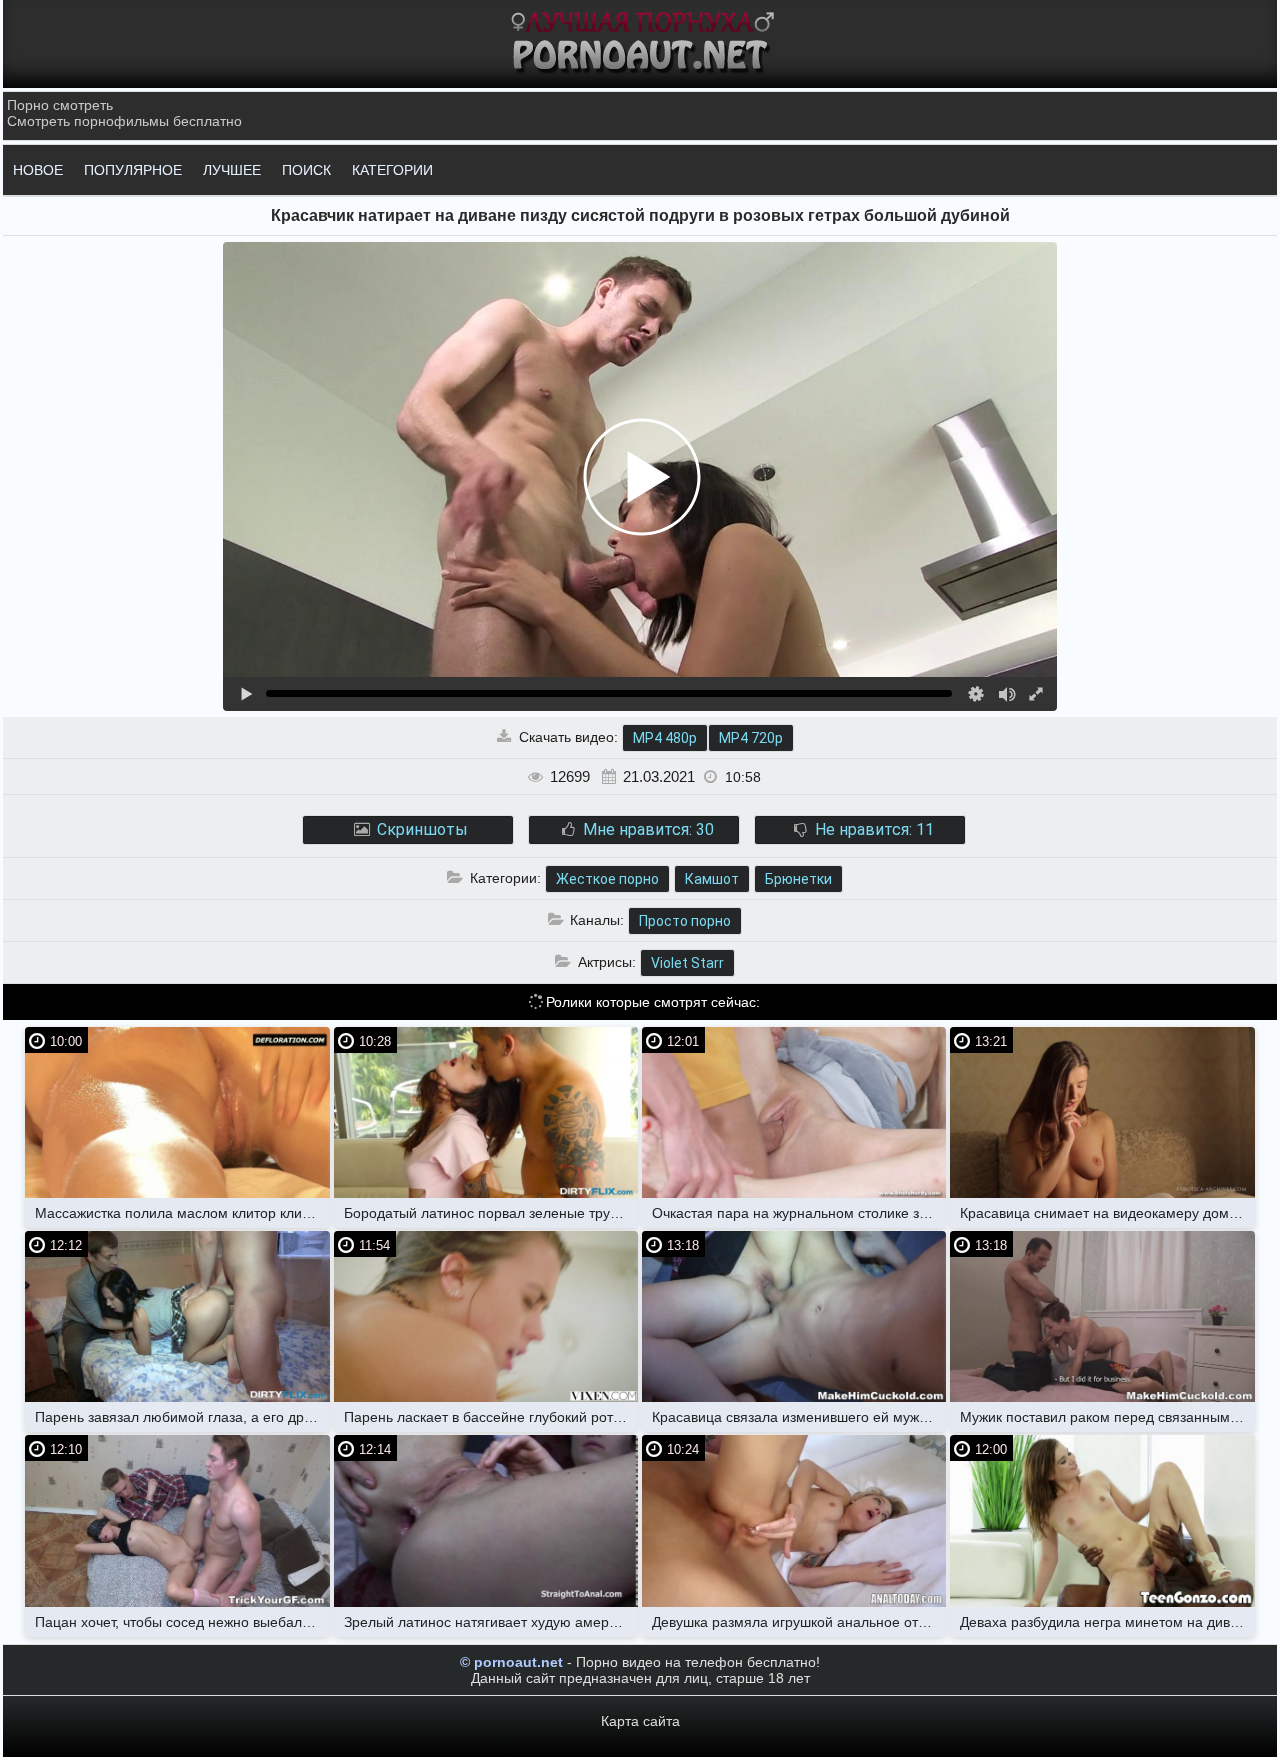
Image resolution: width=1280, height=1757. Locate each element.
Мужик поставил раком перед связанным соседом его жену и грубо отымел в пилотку (1107, 1417)
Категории (392, 170)
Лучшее (232, 170)
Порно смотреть (60, 105)
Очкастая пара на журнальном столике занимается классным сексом (799, 1213)
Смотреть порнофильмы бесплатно (124, 121)
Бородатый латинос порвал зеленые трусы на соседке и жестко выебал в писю (491, 1213)
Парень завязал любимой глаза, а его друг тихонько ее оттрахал (182, 1417)
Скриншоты (420, 829)
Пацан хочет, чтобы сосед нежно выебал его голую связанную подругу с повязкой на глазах (182, 1622)
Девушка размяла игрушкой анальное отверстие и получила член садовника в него (799, 1622)
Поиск (306, 170)
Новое (38, 170)
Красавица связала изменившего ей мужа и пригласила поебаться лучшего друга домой (799, 1417)
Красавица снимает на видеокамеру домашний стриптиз (1107, 1213)
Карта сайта (640, 1721)
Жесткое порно (607, 879)
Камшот (712, 879)
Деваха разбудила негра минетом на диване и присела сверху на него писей (1107, 1622)
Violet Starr (687, 963)
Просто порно (685, 921)
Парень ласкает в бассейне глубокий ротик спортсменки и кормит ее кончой (491, 1417)
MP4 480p (665, 738)
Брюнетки (798, 879)
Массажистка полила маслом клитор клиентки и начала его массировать (182, 1213)
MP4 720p (751, 738)
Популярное (133, 170)
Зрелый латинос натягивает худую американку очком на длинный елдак (491, 1622)
